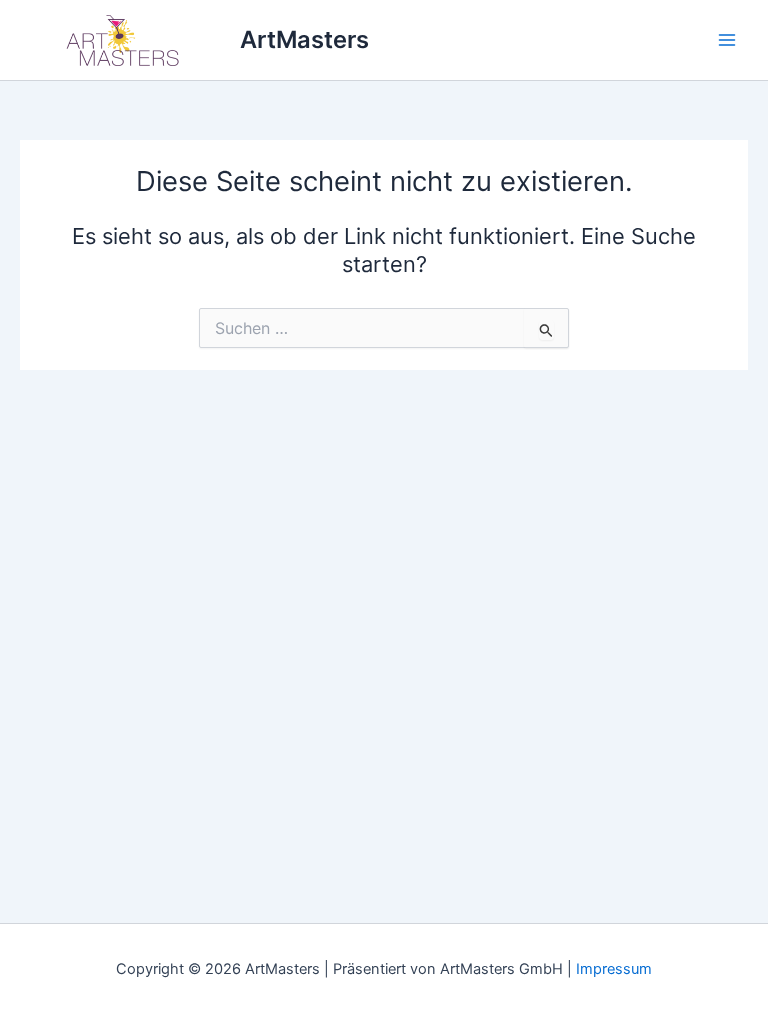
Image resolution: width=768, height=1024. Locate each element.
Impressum (614, 969)
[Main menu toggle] (727, 40)
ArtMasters (304, 39)
